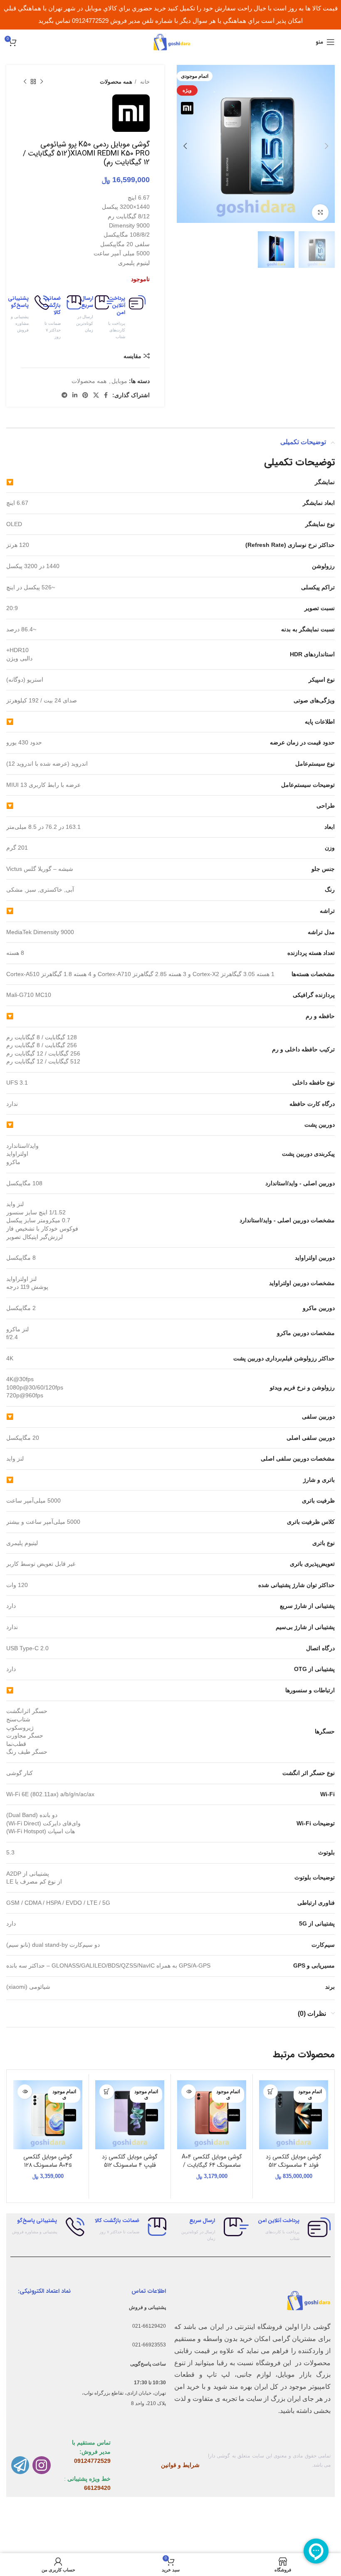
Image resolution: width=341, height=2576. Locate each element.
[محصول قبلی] (42, 82)
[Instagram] (41, 2465)
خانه (144, 82)
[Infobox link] (134, 318)
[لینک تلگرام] (64, 395)
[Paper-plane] (20, 2465)
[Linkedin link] (75, 395)
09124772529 (92, 2461)
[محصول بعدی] (25, 82)
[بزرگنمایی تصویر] (320, 213)
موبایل (119, 381)
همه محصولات (116, 82)
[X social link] (96, 395)
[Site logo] (170, 42)
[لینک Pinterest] (85, 395)
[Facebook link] (106, 395)
